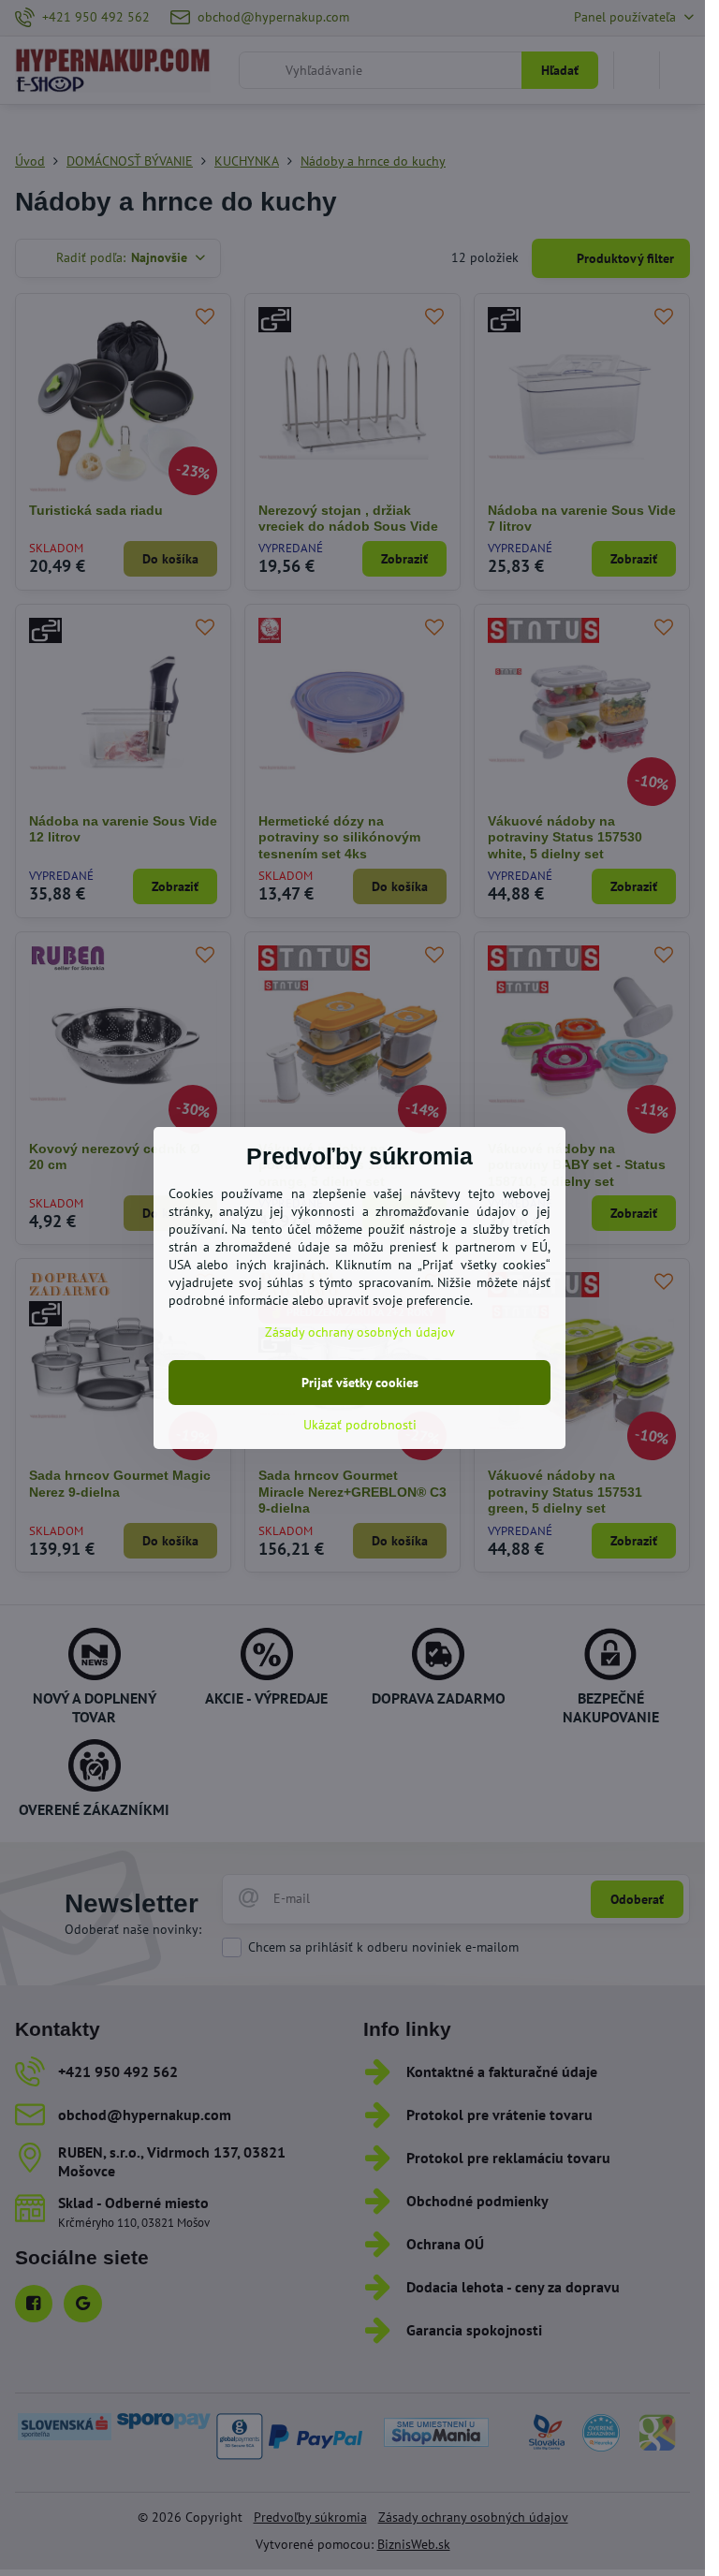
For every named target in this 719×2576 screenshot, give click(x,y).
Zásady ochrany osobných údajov (360, 1332)
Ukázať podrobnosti (360, 1425)
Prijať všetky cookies (360, 1383)
